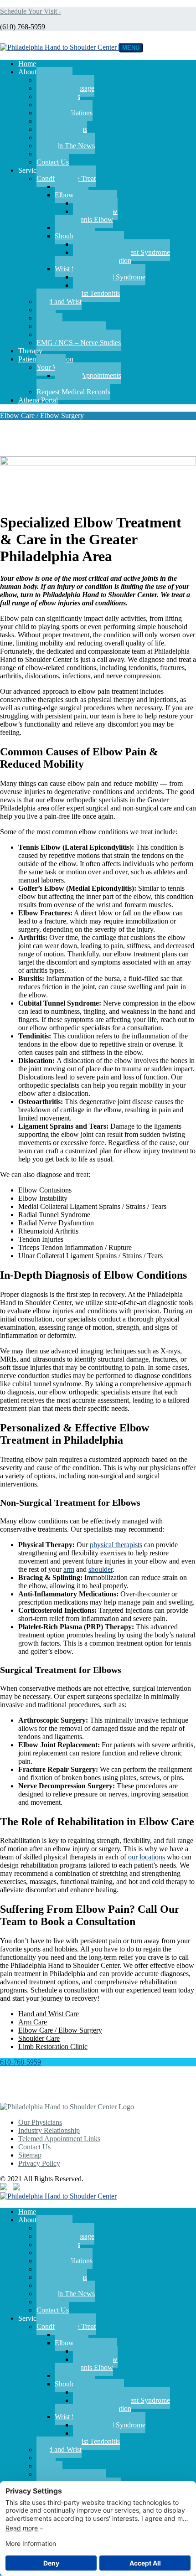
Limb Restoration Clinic (53, 2047)
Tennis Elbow (93, 219)
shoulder (101, 1569)
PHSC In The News (66, 146)
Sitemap (30, 2155)
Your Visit (51, 367)
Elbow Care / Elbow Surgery (60, 2030)
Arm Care (33, 2022)
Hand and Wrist (59, 302)
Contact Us (53, 162)
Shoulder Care (39, 2038)
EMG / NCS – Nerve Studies (79, 343)
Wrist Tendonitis (96, 293)
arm (69, 1569)
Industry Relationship (49, 2130)
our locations (147, 1857)
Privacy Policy (39, 2163)
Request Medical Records (73, 392)
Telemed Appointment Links (59, 2139)
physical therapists (116, 1545)
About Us (32, 72)
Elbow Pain (72, 195)
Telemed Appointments (88, 375)
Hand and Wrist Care (49, 2014)
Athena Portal (38, 400)
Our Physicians (40, 2122)
